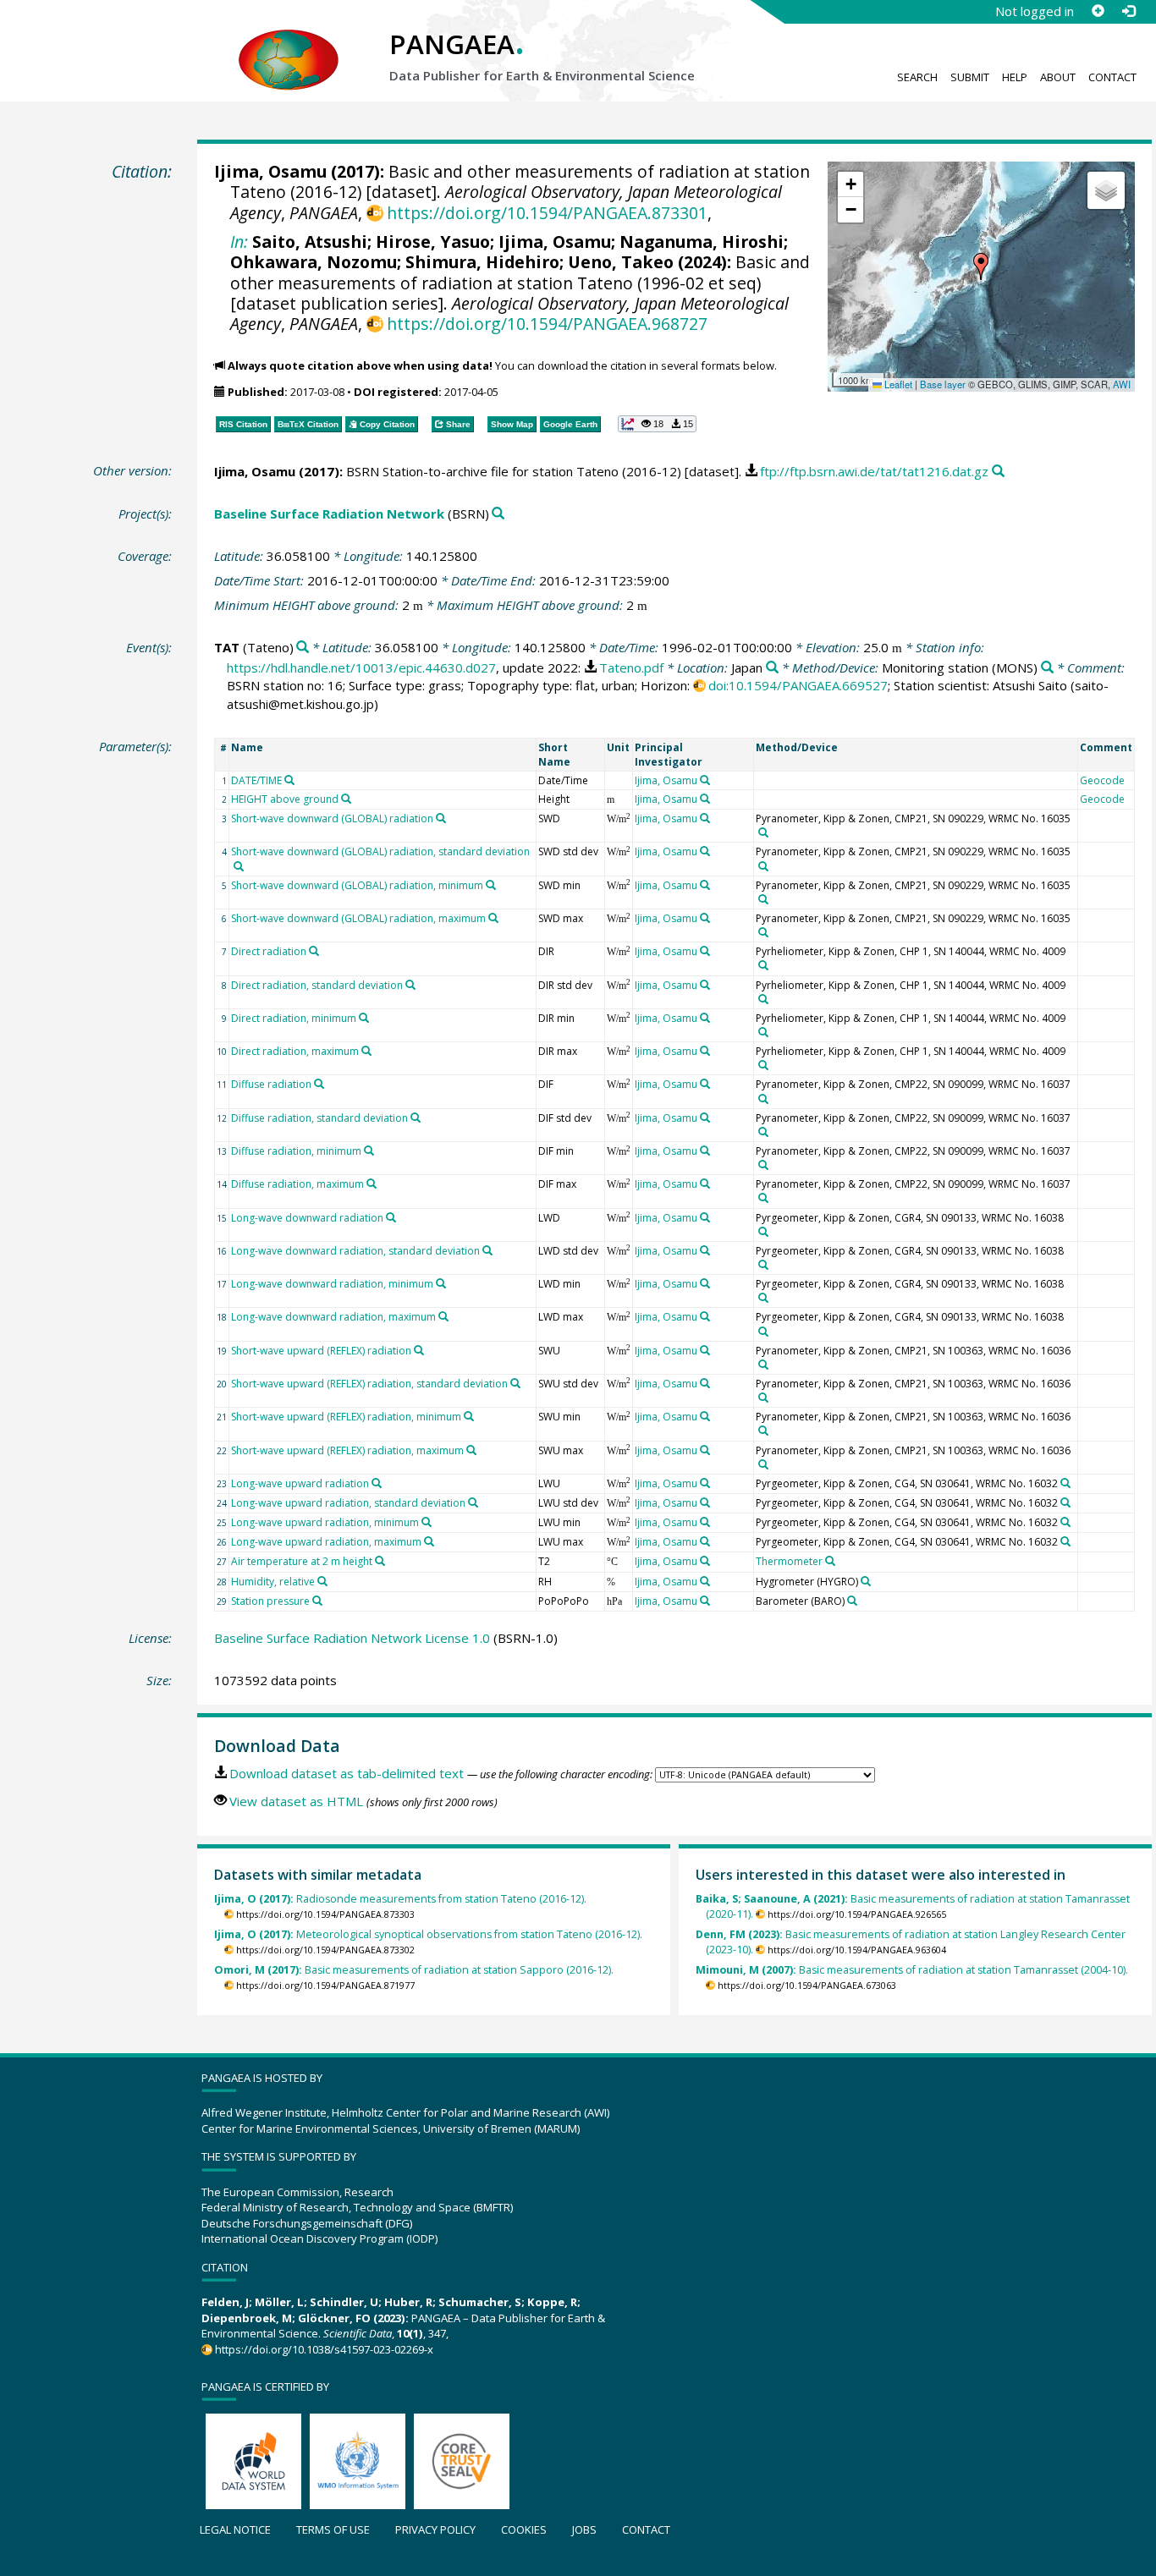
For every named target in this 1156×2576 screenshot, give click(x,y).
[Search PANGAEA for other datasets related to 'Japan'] (772, 668)
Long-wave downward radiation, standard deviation (355, 1251)
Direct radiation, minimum (294, 1018)
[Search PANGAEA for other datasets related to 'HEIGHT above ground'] (346, 799)
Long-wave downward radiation (307, 1218)
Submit (970, 77)
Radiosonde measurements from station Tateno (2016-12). (400, 1899)
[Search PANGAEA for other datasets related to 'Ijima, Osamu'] (705, 780)
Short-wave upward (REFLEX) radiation (321, 1351)
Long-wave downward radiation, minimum (332, 1284)
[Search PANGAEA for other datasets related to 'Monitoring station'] (1047, 668)
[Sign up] (1098, 11)
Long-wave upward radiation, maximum (326, 1542)
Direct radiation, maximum (295, 1051)
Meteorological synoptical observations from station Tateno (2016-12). (428, 1934)
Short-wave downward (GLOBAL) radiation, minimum (357, 885)
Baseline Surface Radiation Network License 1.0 (352, 1638)
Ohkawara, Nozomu (314, 262)
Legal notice (235, 2529)
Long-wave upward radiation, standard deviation (348, 1503)
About (1058, 77)
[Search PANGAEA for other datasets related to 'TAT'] (303, 648)
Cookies (524, 2529)
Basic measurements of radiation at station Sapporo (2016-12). (414, 1970)
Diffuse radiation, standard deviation (319, 1118)
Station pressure (270, 1601)
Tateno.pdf (631, 667)
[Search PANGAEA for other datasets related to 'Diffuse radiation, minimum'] (369, 1151)
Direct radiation (269, 951)
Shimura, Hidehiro (482, 262)
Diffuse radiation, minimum (296, 1151)
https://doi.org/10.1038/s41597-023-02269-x (324, 2349)
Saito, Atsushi (310, 242)
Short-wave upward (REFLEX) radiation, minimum (346, 1417)
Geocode (1102, 780)
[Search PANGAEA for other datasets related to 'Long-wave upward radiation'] (377, 1483)
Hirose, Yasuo (433, 242)
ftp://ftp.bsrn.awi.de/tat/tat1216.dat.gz (874, 471)
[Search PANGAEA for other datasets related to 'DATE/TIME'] (289, 780)
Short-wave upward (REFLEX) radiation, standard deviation (369, 1384)
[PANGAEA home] (289, 43)
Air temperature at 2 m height (302, 1561)
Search (917, 77)
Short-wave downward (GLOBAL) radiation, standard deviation (380, 851)
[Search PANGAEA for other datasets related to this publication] (998, 472)
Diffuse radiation (271, 1084)
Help (1015, 77)
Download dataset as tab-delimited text (347, 1773)
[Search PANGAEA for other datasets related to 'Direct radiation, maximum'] (366, 1051)
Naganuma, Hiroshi (702, 242)
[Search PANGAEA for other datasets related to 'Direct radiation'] (314, 951)
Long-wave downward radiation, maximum (333, 1317)
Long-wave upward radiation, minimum (325, 1522)
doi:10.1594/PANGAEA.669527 (798, 685)
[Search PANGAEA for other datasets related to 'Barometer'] (852, 1601)
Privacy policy (435, 2529)
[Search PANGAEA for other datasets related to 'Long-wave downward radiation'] (391, 1217)
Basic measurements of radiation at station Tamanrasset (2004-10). (912, 1970)
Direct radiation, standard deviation (317, 985)
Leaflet (897, 384)
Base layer (943, 384)
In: (239, 242)
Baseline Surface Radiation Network (329, 514)
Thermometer (789, 1561)
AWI (1122, 384)
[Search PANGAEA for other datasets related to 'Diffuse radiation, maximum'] (372, 1184)
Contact (1112, 77)
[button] (981, 266)
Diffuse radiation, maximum (297, 1184)
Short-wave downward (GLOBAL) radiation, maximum (358, 918)
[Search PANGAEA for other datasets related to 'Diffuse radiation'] (319, 1084)
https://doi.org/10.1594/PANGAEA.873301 (547, 213)
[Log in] (1128, 11)
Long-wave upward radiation (300, 1483)
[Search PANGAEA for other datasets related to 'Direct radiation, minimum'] (364, 1018)
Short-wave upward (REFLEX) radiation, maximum (347, 1450)
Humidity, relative (273, 1582)
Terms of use (333, 2529)
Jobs (584, 2529)
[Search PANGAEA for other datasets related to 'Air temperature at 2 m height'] (380, 1561)
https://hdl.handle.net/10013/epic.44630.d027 (361, 667)
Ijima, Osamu (270, 171)
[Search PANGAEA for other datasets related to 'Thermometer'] (830, 1561)
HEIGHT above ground (285, 799)
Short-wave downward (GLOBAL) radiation (332, 818)
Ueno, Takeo (621, 262)
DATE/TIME (256, 780)
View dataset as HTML (296, 1801)
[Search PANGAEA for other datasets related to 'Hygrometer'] (866, 1581)
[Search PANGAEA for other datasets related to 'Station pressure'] (317, 1601)
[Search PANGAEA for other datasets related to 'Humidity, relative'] (322, 1581)
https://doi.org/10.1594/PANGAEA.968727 (547, 324)
